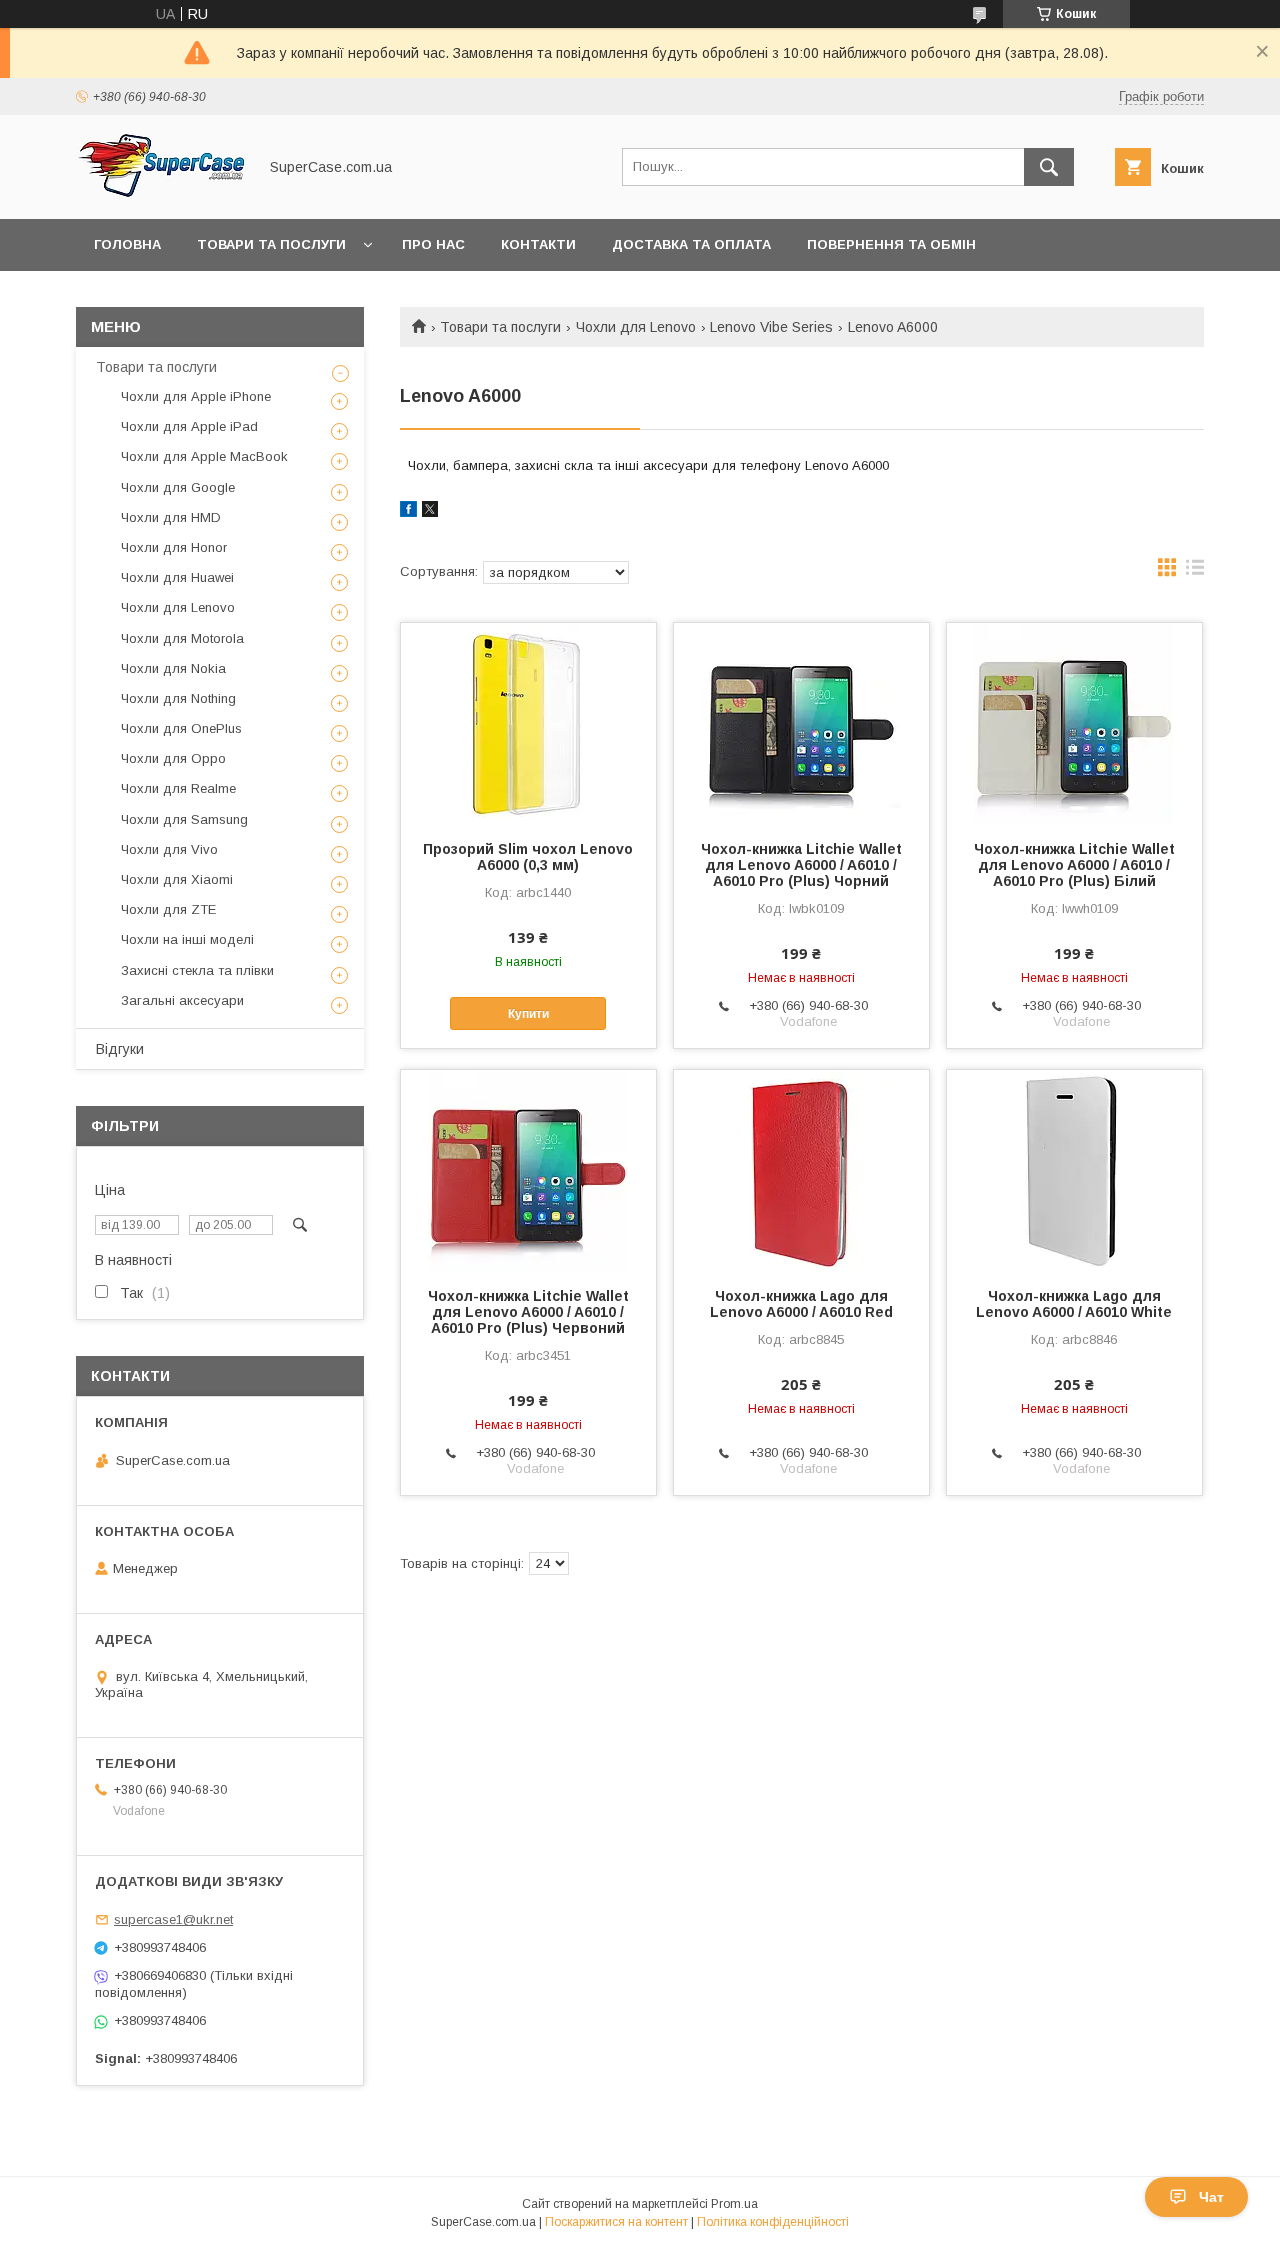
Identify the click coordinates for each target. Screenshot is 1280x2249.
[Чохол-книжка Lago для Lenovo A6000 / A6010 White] (1074, 1170)
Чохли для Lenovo (636, 327)
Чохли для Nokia (173, 668)
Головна (127, 244)
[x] (430, 512)
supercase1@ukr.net (173, 1919)
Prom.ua (734, 2204)
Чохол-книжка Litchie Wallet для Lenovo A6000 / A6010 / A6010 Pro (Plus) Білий (1074, 865)
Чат (1211, 2197)
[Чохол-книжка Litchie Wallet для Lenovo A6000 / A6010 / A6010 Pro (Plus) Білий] (1074, 723)
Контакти (538, 244)
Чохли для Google (178, 487)
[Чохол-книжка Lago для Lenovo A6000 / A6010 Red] (801, 1170)
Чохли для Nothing (178, 698)
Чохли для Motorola (182, 638)
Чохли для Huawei (177, 577)
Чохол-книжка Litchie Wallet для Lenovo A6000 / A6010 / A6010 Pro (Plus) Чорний (801, 865)
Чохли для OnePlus (181, 728)
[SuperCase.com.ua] (161, 193)
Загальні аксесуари (182, 1000)
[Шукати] (1049, 167)
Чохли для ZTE (168, 909)
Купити (528, 1014)
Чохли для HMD (171, 517)
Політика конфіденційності (773, 2222)
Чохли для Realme (178, 788)
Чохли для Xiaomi (177, 879)
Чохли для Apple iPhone (196, 396)
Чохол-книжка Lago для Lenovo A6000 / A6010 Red (801, 1304)
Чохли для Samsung (184, 819)
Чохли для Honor (174, 547)
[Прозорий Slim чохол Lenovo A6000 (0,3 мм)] (528, 723)
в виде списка (1195, 572)
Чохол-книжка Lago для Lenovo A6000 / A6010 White (1074, 1304)
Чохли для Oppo (173, 758)
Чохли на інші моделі (187, 939)
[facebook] (408, 512)
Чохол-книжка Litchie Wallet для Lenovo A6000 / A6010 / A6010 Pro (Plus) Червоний (528, 1312)
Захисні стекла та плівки (197, 970)
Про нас (433, 244)
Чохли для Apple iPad (189, 426)
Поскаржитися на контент (616, 2222)
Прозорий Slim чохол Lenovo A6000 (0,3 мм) (528, 857)
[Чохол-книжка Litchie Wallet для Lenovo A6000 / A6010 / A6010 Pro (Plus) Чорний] (801, 723)
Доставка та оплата (691, 244)
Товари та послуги (271, 244)
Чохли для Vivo (169, 849)
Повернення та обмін (891, 244)
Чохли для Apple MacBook (204, 456)
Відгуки (120, 1049)
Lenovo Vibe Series (771, 327)
